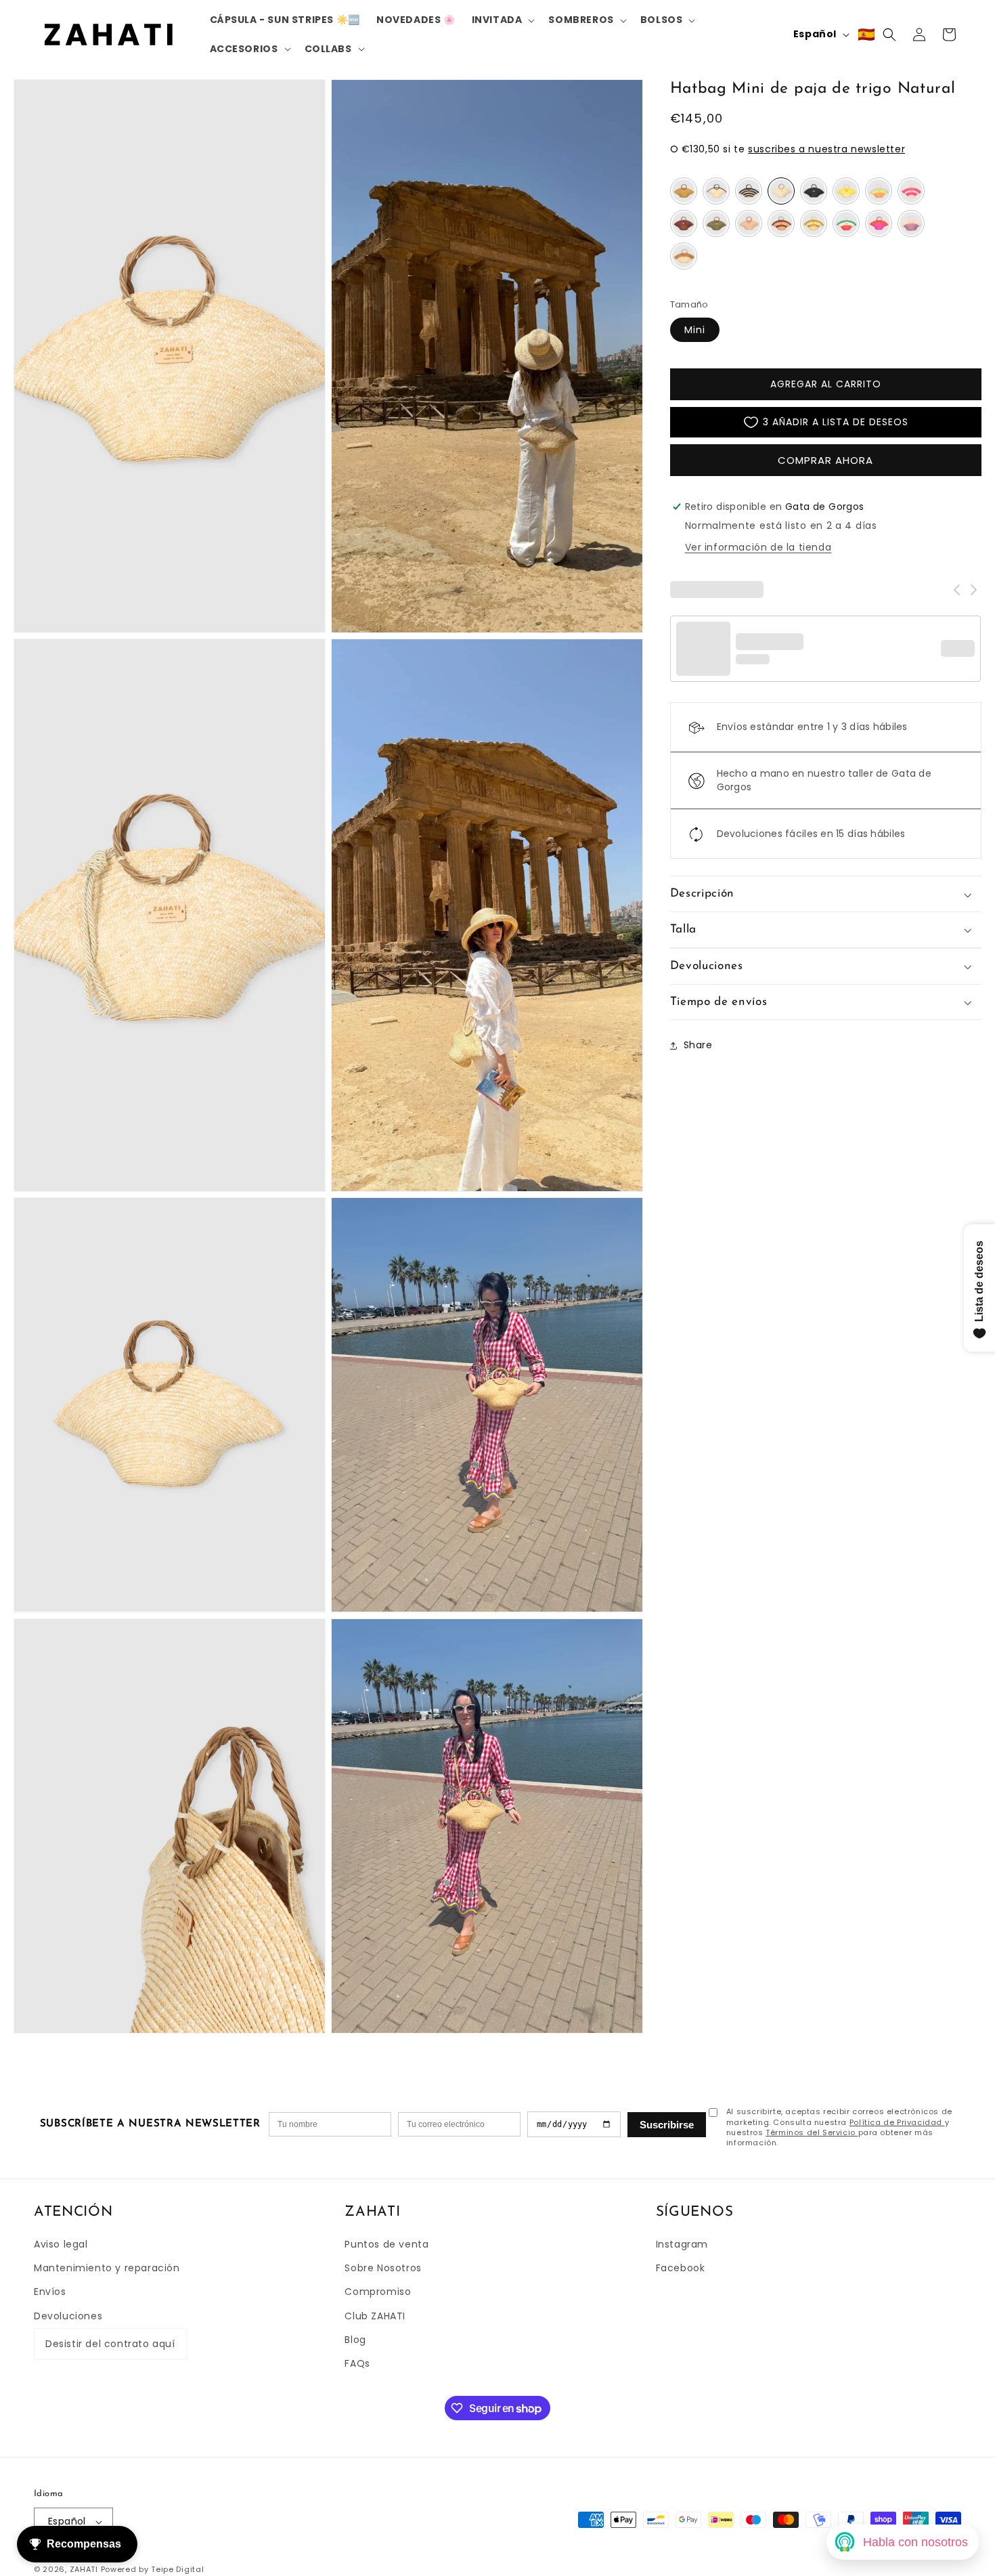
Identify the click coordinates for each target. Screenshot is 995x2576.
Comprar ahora (825, 460)
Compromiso (378, 2292)
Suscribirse (667, 2125)
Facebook (681, 2268)
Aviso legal (61, 2244)
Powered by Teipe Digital (153, 2569)
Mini (695, 330)
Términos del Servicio (812, 2132)
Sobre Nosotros (383, 2268)
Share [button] (698, 1045)
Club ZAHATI (375, 2316)
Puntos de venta (386, 2244)
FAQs (357, 2363)
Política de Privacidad (897, 2122)
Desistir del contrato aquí (110, 2344)
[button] (502, 20)
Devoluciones (68, 2316)
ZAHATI (84, 2569)
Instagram (682, 2244)
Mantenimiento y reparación (107, 2268)
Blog (355, 2340)
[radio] (684, 192)
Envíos (50, 2292)
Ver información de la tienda (758, 548)
